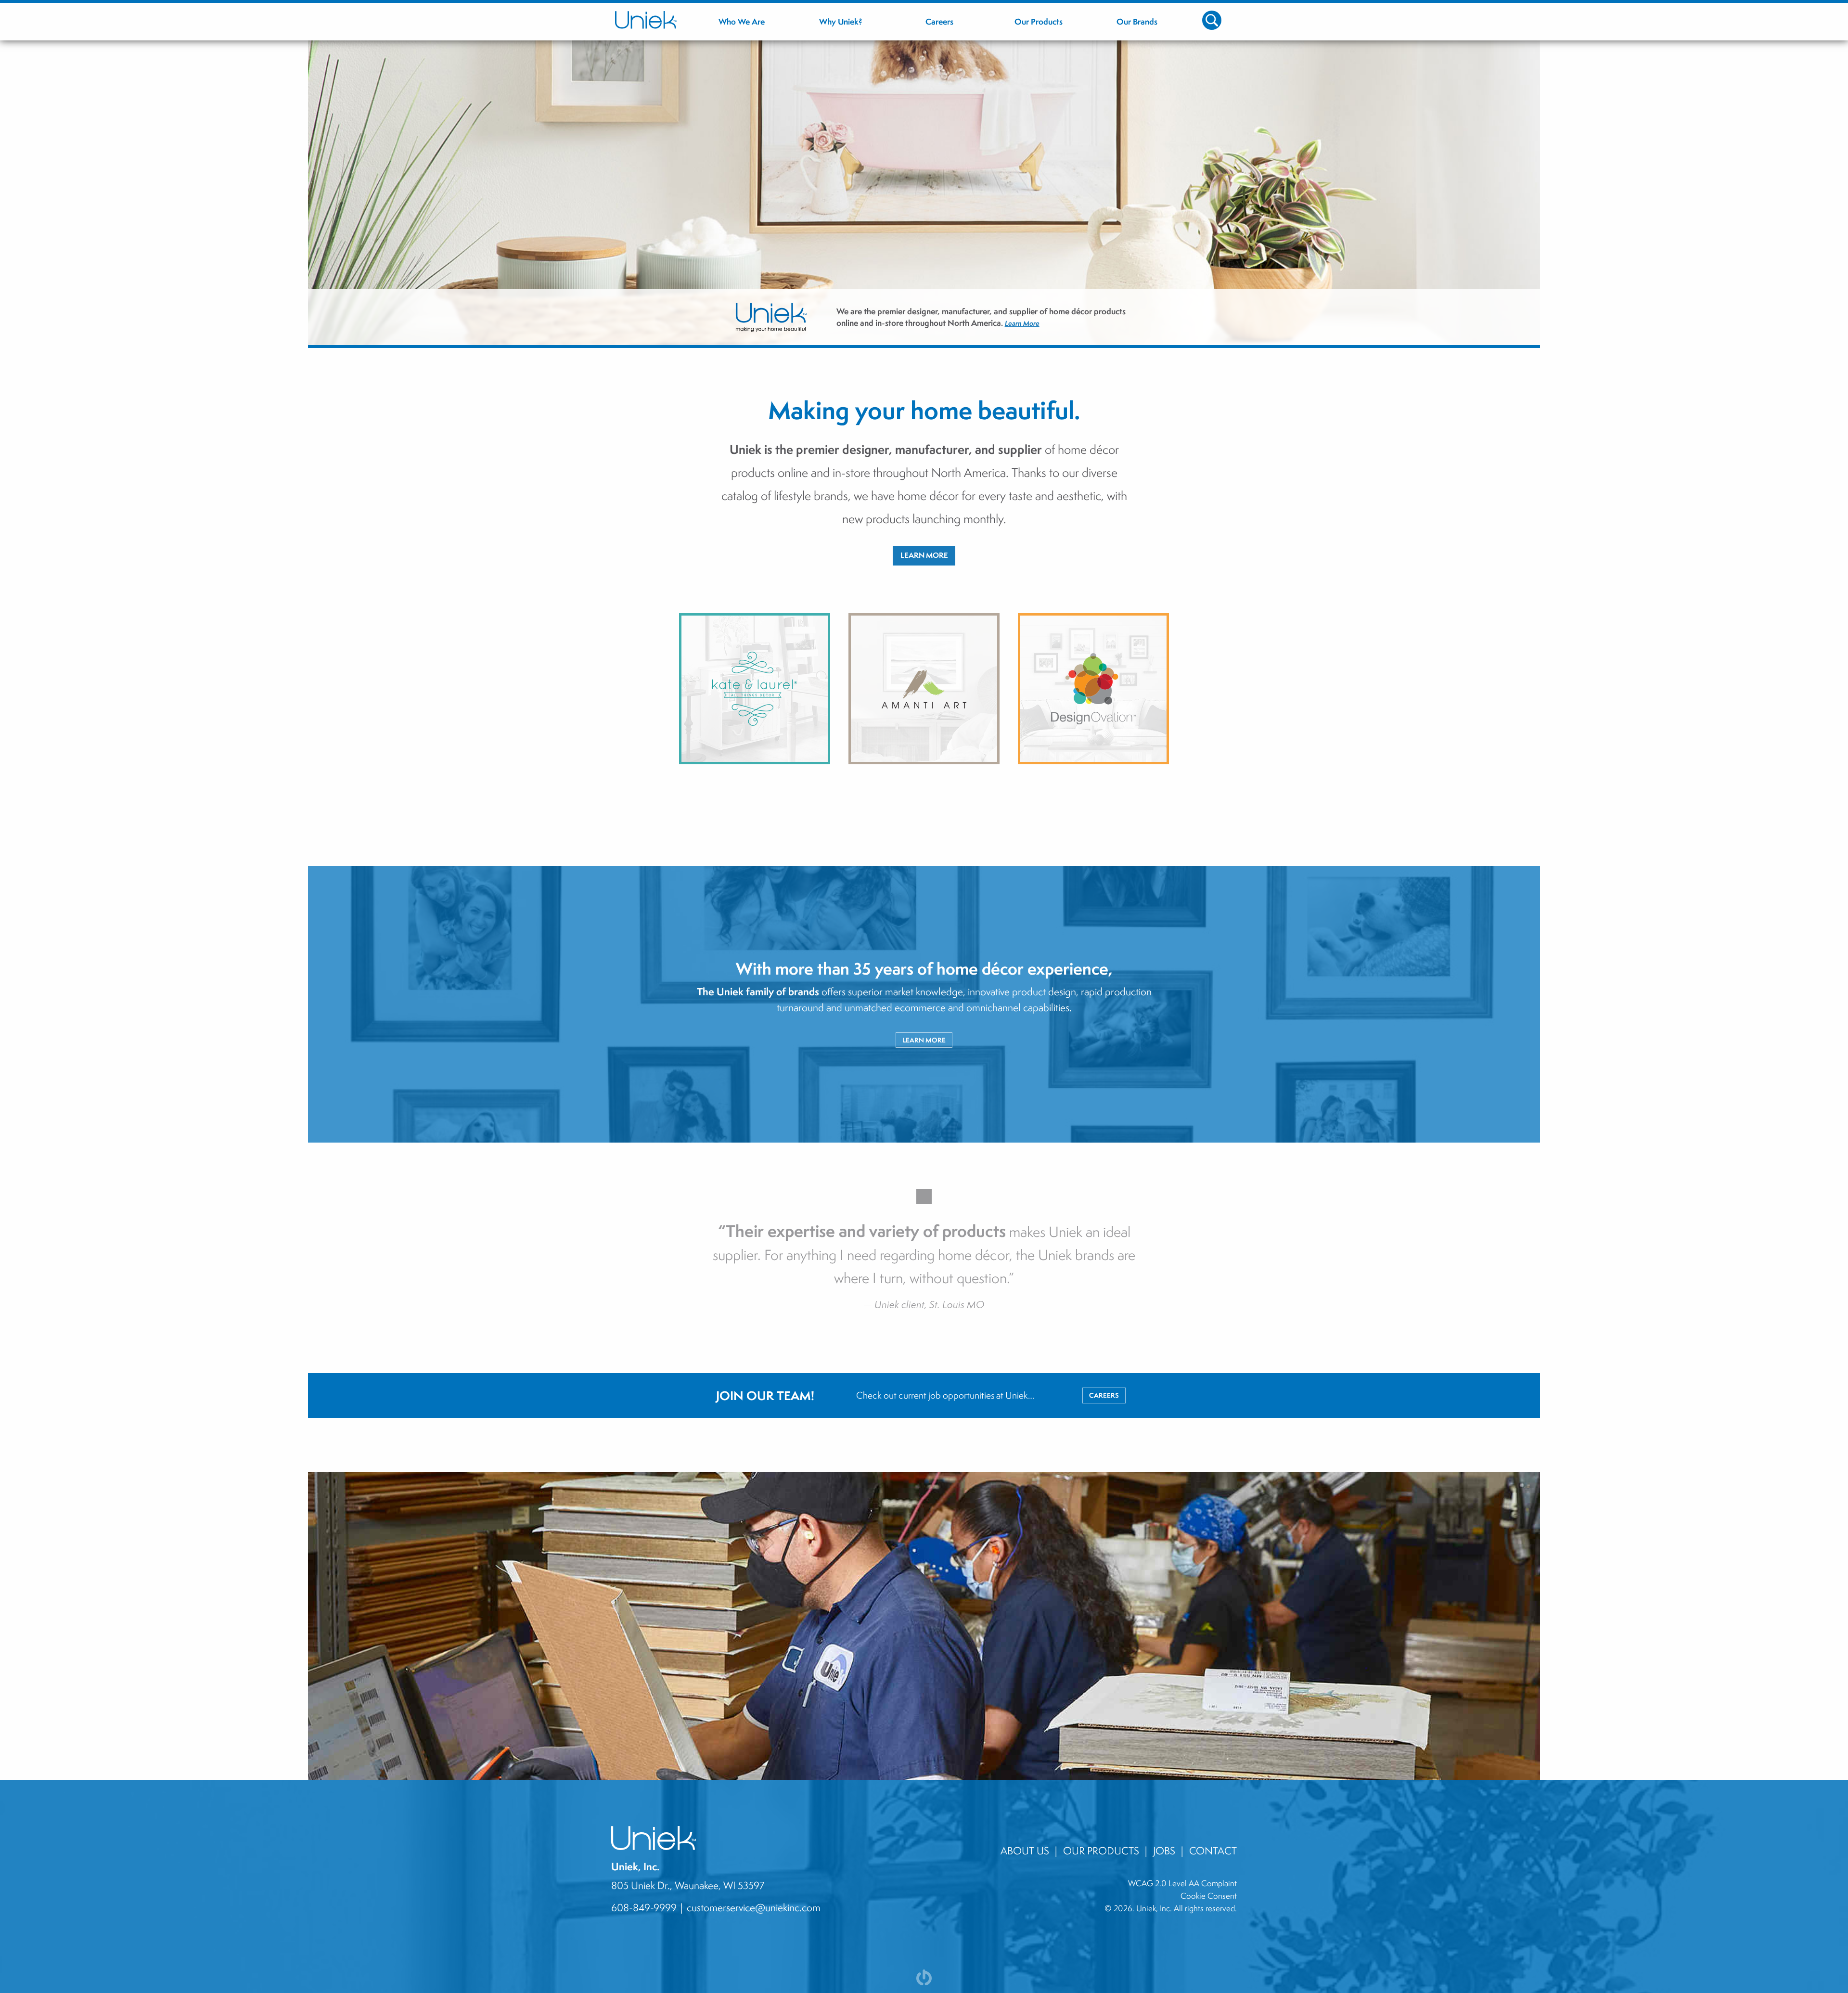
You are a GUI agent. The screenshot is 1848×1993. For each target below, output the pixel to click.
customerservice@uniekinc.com (754, 1907)
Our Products (1101, 1851)
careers (1104, 1395)
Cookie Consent (1209, 1896)
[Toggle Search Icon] (1212, 20)
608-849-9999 (644, 1907)
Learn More (1050, 332)
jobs (1164, 1851)
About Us (1025, 1851)
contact (1213, 1851)
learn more (924, 1040)
